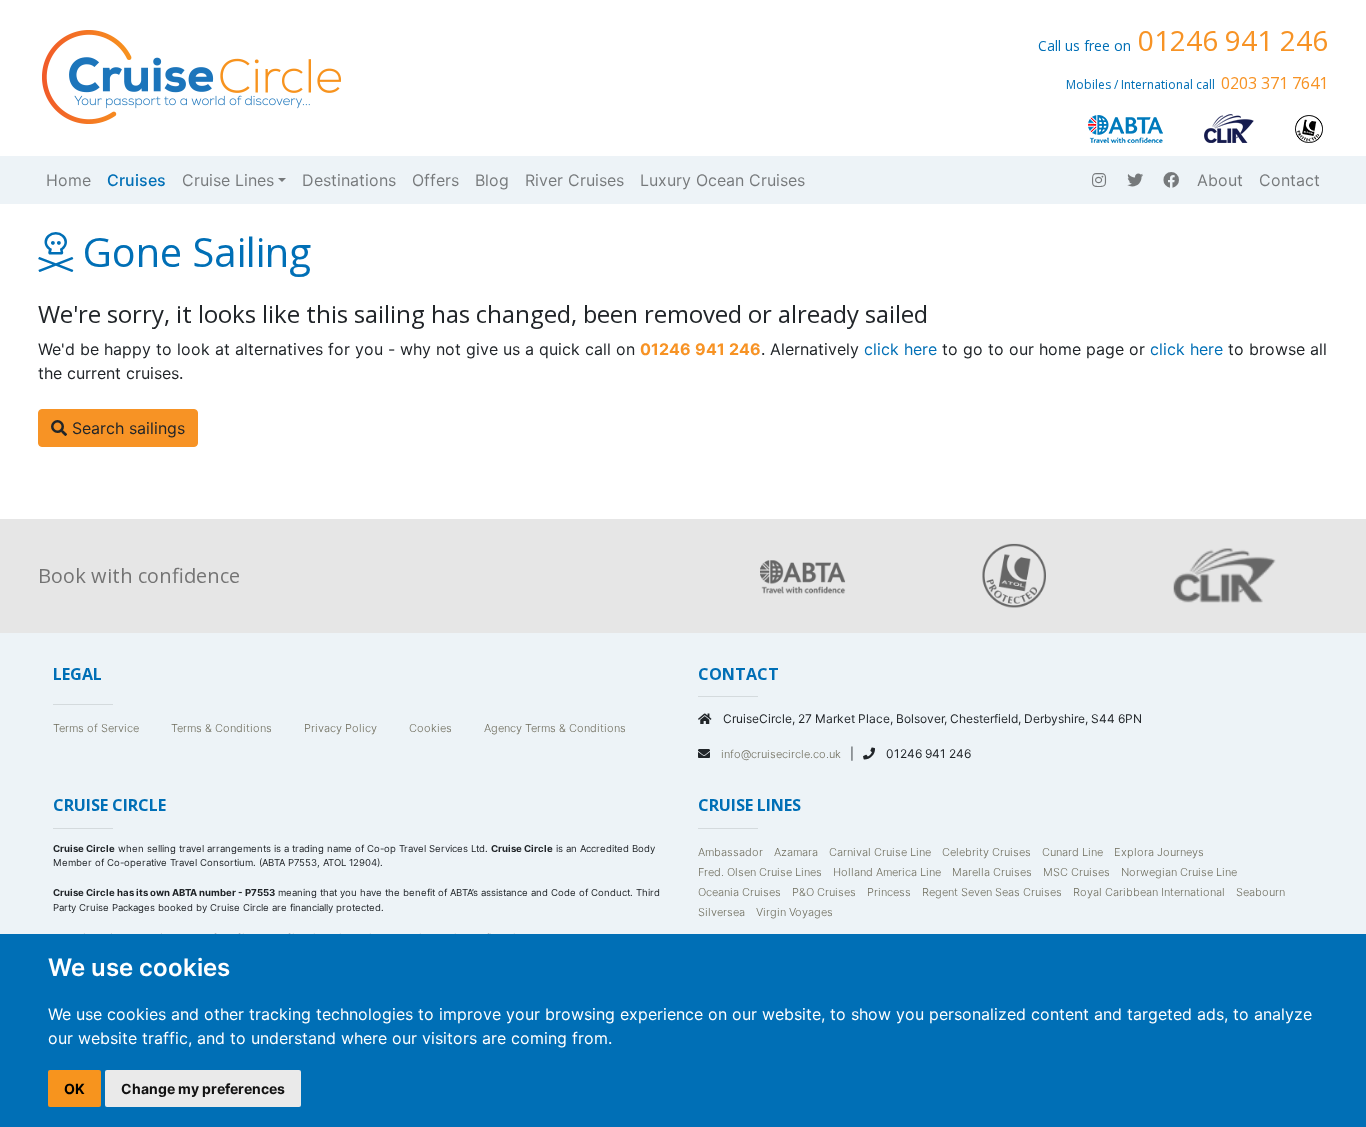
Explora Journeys (1159, 852)
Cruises (136, 180)
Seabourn (1260, 892)
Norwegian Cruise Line (1179, 872)
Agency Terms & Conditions (555, 728)
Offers (435, 180)
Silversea (721, 912)
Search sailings (126, 428)
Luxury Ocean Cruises (722, 180)
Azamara (796, 852)
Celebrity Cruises (986, 852)
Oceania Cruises (739, 892)
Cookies (430, 728)
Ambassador (730, 852)
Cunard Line (1072, 852)
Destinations (349, 180)
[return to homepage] (190, 75)
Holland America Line (887, 872)
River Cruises (574, 180)
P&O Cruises (824, 892)
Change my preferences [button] (203, 1088)
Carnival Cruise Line (880, 852)
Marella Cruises (992, 872)
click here (900, 349)
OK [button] (74, 1088)
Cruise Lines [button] (228, 180)
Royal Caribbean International (1149, 892)
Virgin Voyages (794, 912)
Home (68, 180)
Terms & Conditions (221, 728)
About (1220, 180)
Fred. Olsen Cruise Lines (760, 872)
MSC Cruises (1076, 872)
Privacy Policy (340, 728)
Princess (889, 892)
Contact (1289, 180)
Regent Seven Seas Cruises (992, 892)
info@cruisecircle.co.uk (782, 754)
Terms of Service (96, 728)
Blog (492, 180)
